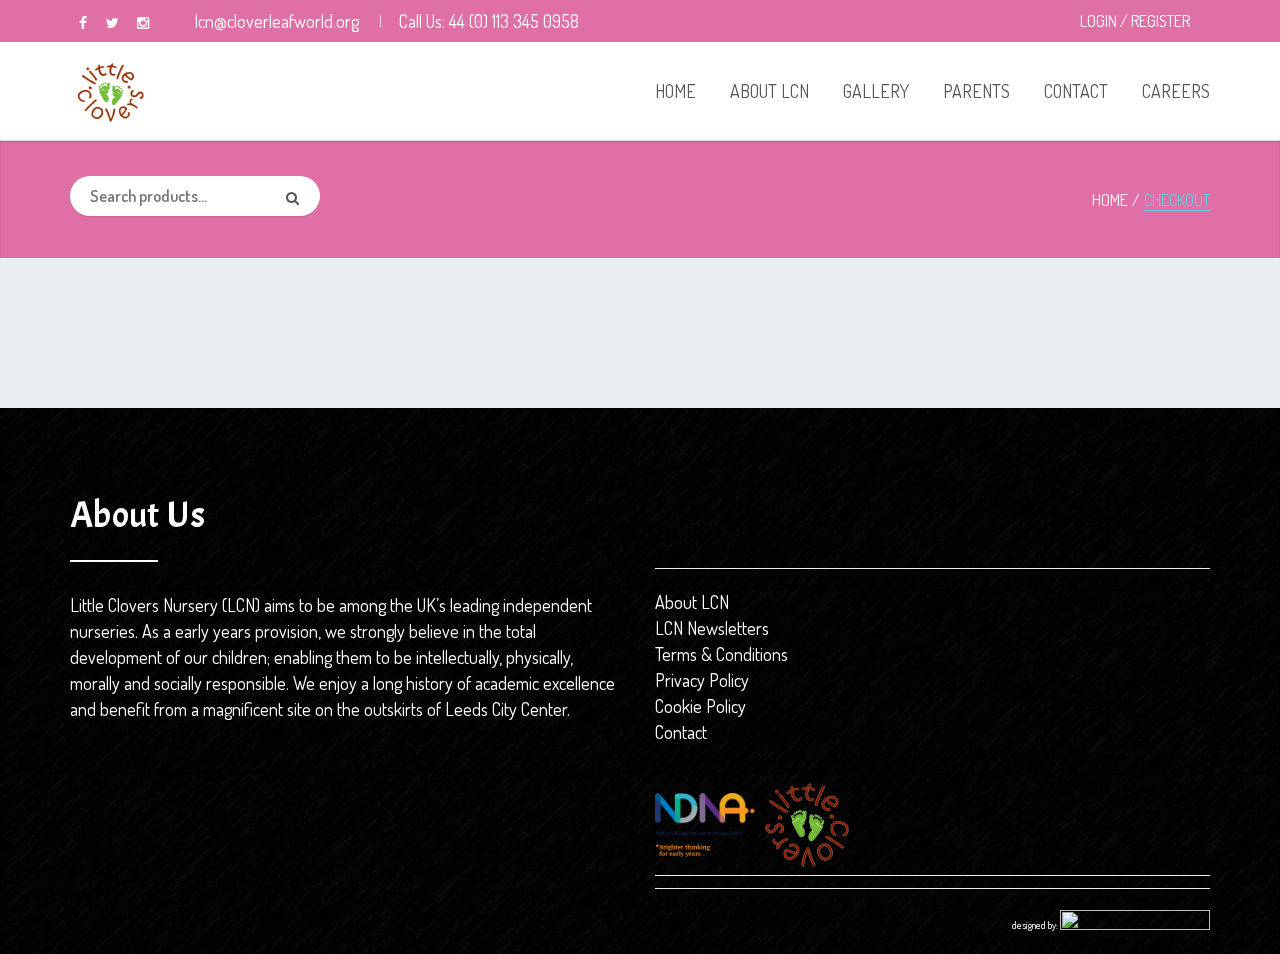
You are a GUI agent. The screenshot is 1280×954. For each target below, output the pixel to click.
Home (1110, 200)
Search (300, 196)
